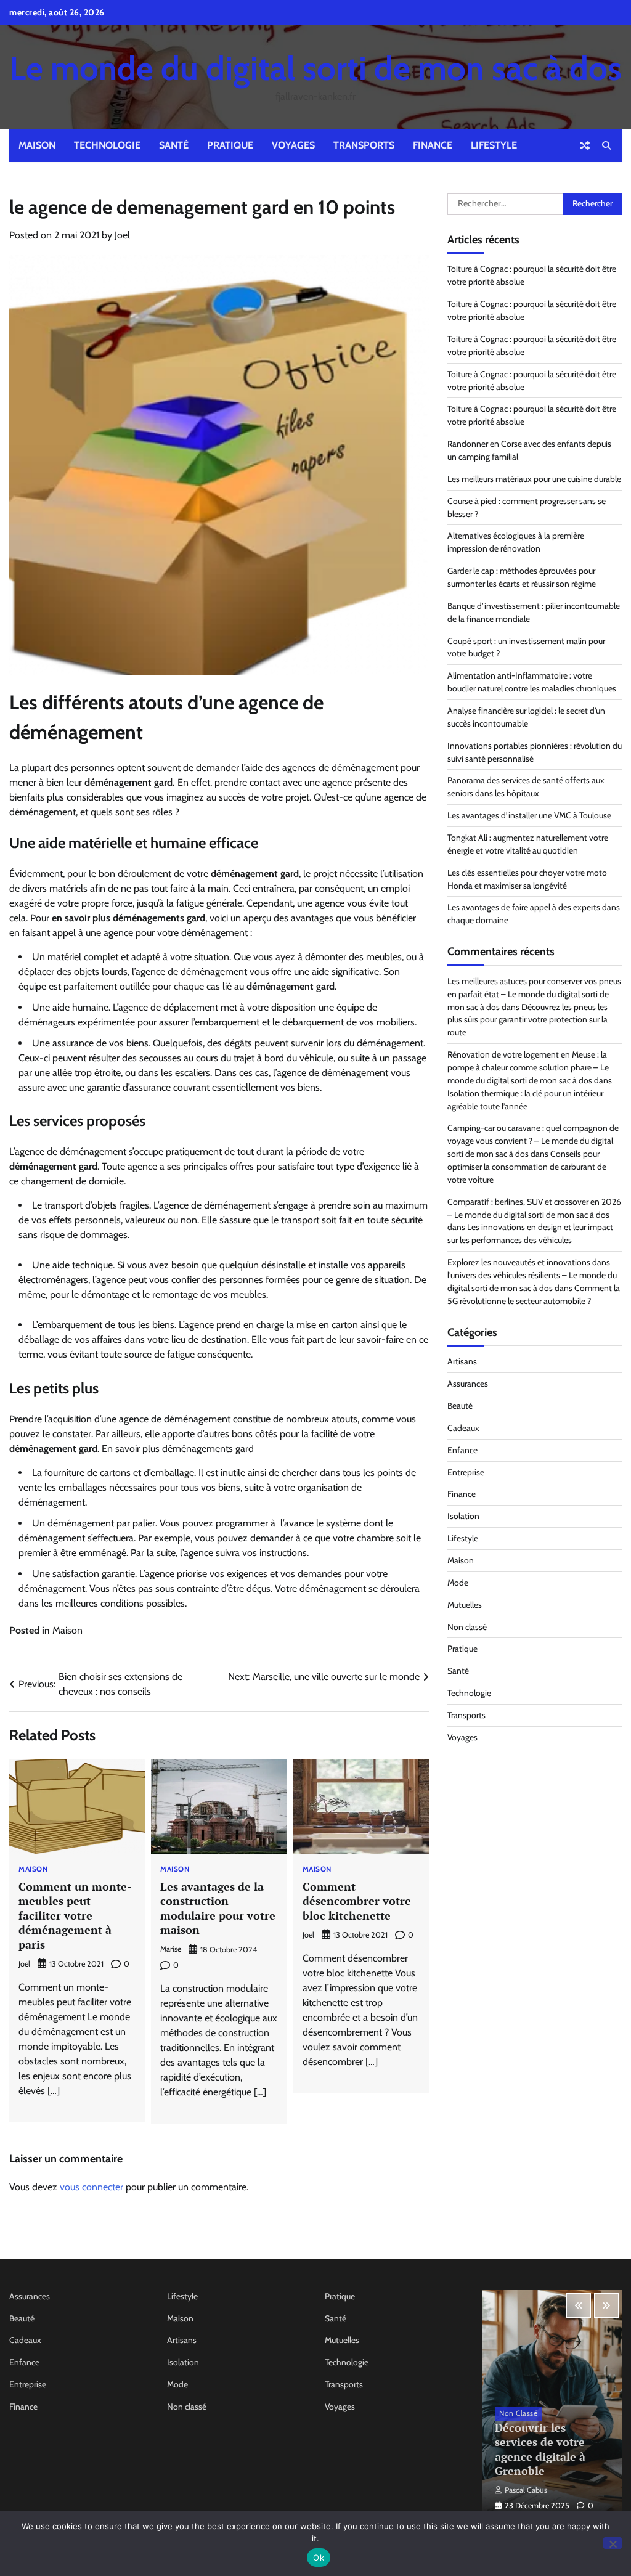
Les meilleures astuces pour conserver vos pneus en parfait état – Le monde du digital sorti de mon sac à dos (534, 994)
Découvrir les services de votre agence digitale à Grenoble (540, 2449)
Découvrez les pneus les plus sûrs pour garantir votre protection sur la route (527, 1020)
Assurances (468, 1384)
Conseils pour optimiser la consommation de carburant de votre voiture (527, 1167)
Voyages (293, 145)
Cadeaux (463, 1428)
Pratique (230, 145)
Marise (171, 1949)
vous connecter (92, 2187)
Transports (364, 145)
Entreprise (466, 1472)
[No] (613, 2543)
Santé (174, 145)
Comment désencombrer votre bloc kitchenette (357, 1901)
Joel (122, 235)
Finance (433, 145)
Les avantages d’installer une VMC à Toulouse (529, 815)
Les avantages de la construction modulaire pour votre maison (218, 1908)
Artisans (462, 1361)
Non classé (467, 1627)
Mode (458, 1583)
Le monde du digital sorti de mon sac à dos (315, 68)
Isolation (463, 1516)
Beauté (460, 1406)
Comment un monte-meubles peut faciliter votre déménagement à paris (75, 1915)
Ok (319, 2558)
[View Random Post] (585, 145)
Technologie (107, 145)
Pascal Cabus (526, 2490)
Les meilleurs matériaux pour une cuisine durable (534, 479)
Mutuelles (465, 1605)
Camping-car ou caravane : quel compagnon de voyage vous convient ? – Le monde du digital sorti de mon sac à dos (533, 1141)
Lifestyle (494, 145)
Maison (37, 145)
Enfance (462, 1450)
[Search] (606, 145)
